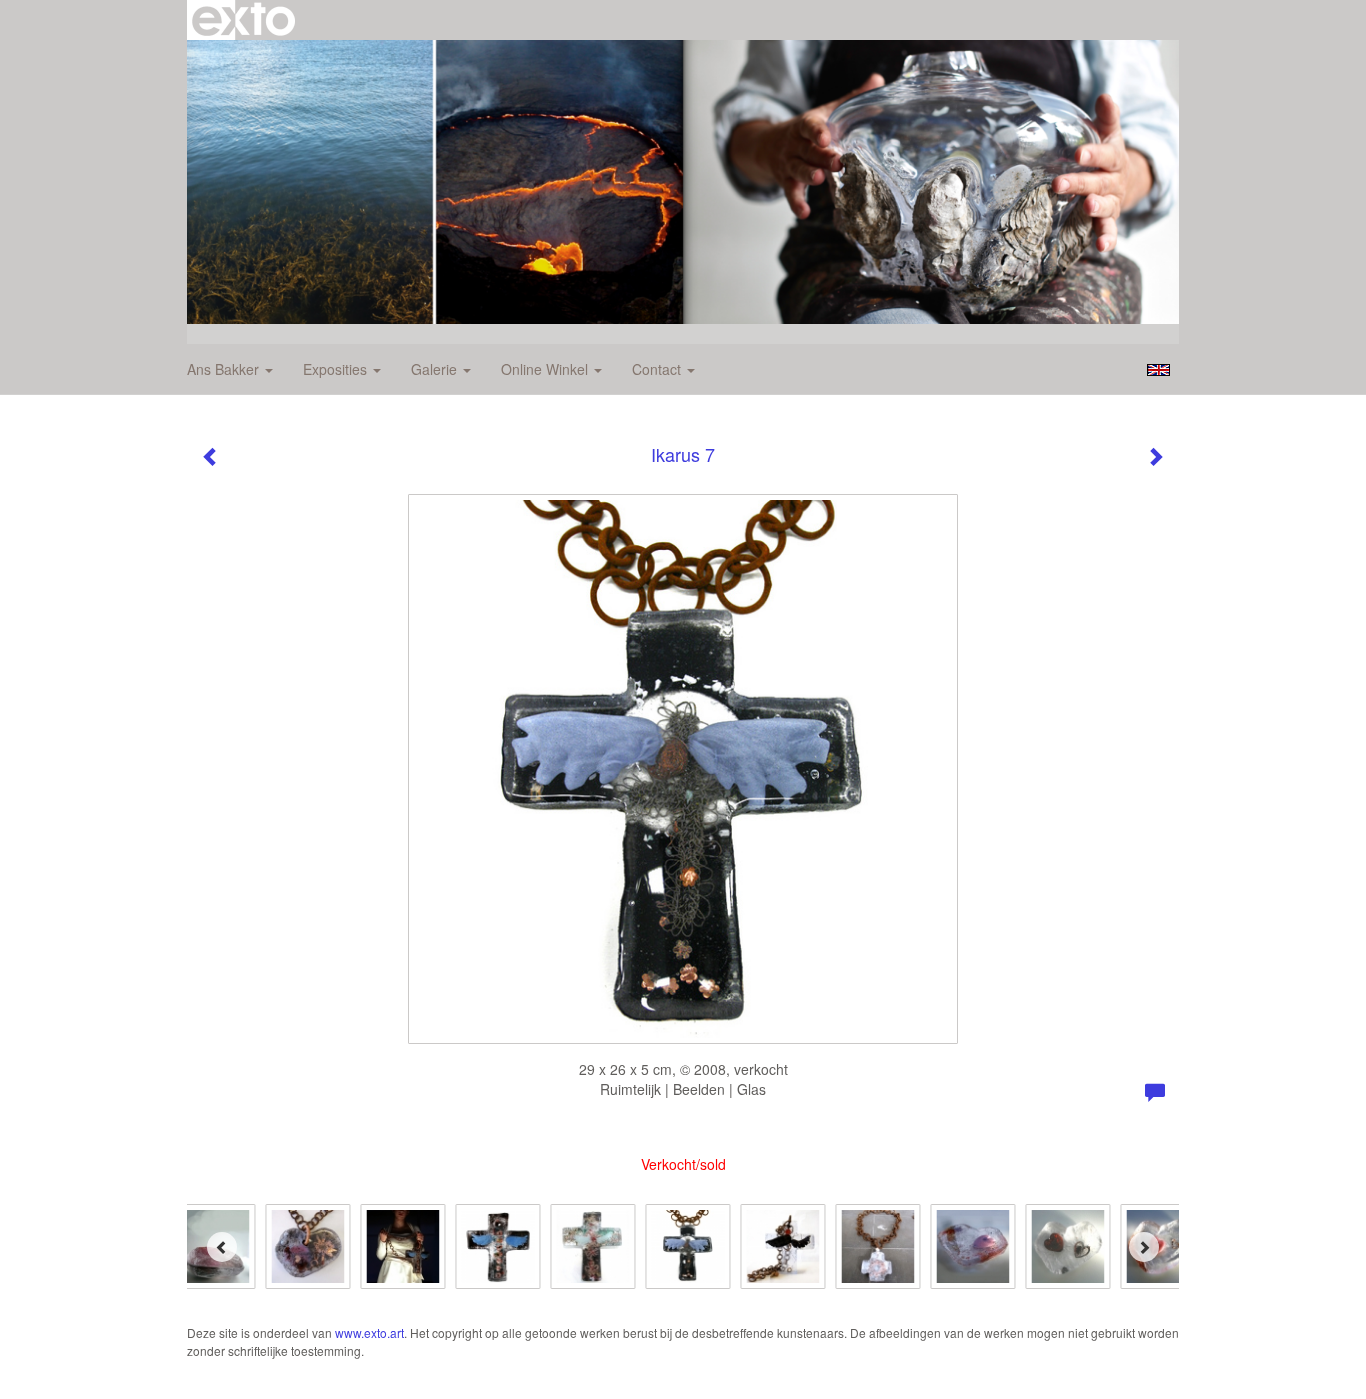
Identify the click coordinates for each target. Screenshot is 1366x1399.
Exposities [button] (337, 369)
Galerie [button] (436, 369)
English (1158, 370)
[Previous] (222, 1247)
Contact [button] (658, 369)
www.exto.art (369, 1332)
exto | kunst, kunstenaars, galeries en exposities (243, 20)
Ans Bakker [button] (225, 369)
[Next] (1144, 1247)
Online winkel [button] (546, 369)
